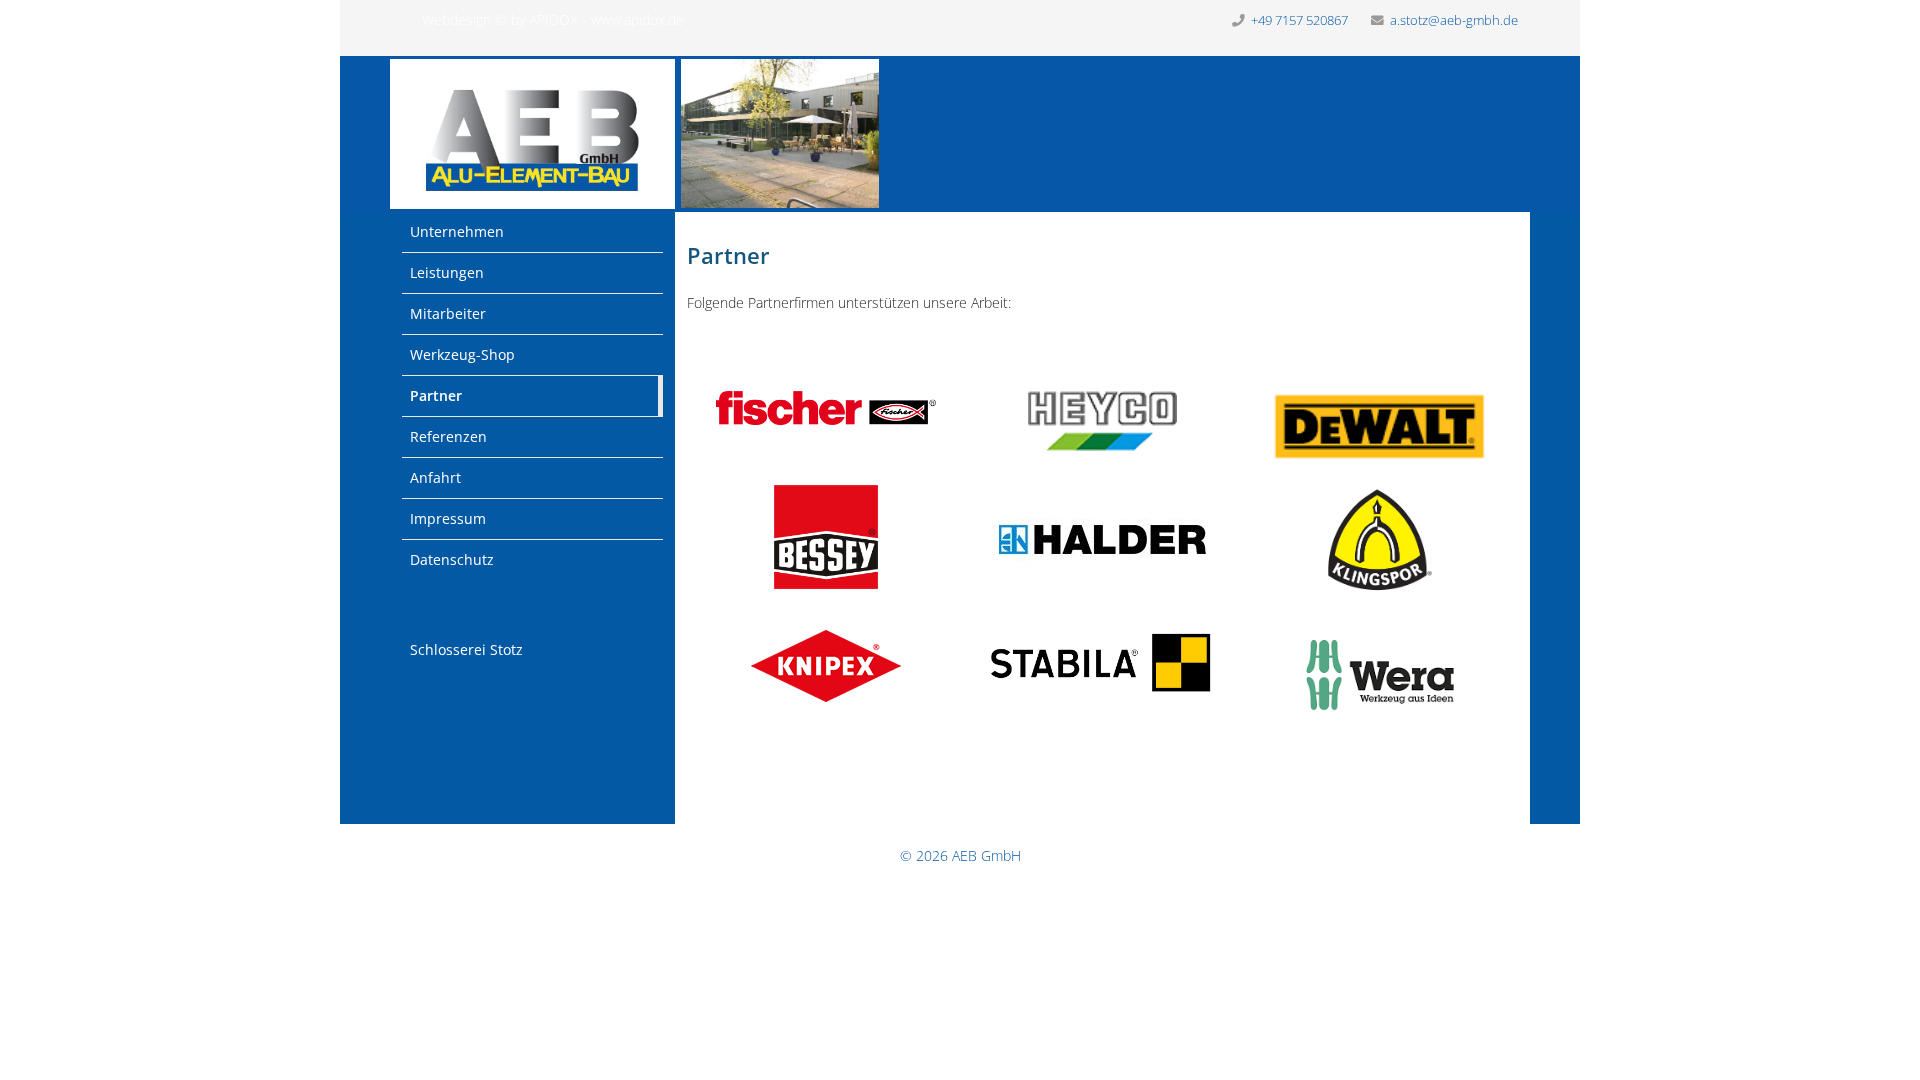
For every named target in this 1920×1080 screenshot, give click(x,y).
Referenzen (448, 436)
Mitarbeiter (448, 313)
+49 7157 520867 (1299, 20)
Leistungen (447, 272)
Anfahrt (435, 477)
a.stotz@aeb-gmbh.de (1454, 20)
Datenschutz (452, 559)
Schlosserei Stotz (466, 649)
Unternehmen (457, 231)
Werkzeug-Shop (462, 354)
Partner (436, 395)
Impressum (448, 518)
